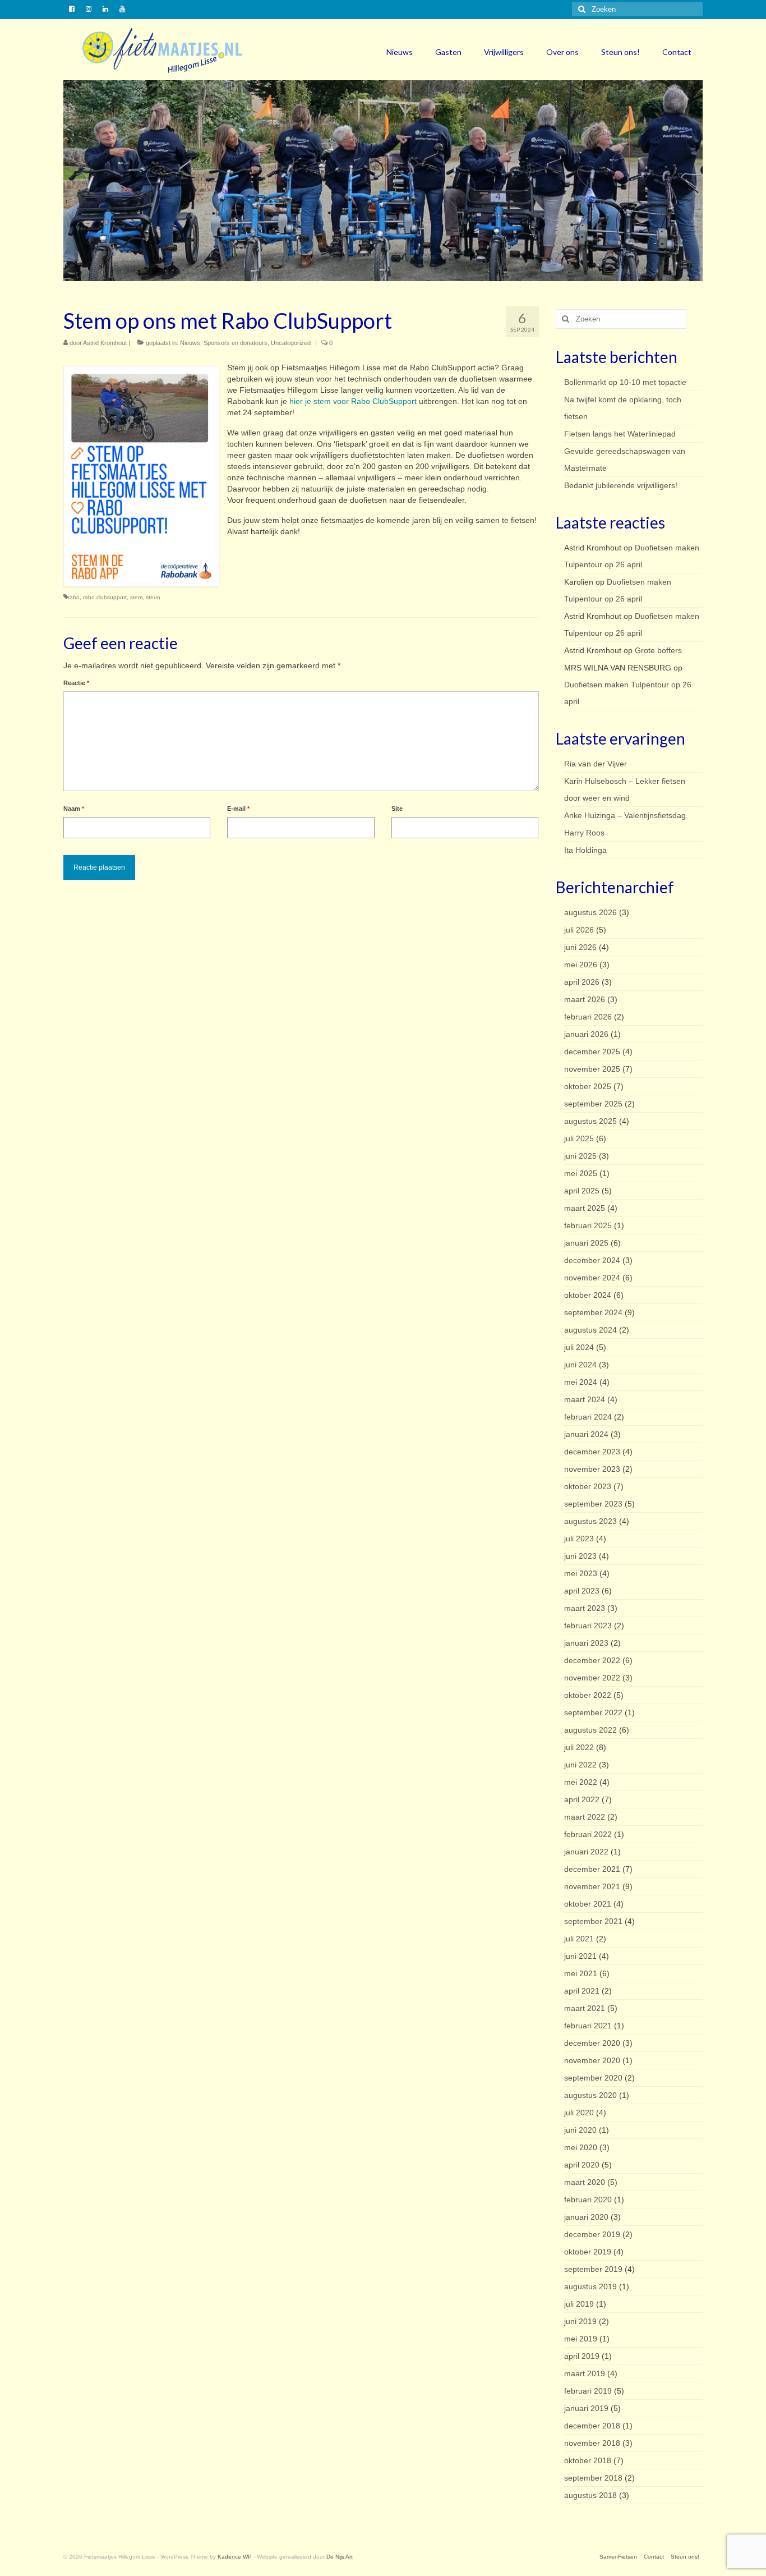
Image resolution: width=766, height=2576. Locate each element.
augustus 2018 (590, 2495)
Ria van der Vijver (596, 764)
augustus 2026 (590, 912)
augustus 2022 (590, 1730)
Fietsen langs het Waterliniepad (620, 434)
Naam (74, 809)
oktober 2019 (588, 2252)
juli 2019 (579, 2304)
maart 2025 (585, 1208)
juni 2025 (580, 1156)
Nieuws (190, 343)
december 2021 (592, 1869)
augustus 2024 (590, 1330)
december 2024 (592, 1260)
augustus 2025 (590, 1121)
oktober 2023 (588, 1486)
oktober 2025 (588, 1086)
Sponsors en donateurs (236, 343)
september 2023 (593, 1504)
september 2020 (593, 2078)
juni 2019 (580, 2321)
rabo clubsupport (105, 597)
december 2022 (592, 1660)
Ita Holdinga (585, 850)
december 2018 (592, 2426)
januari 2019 (586, 2408)
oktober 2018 (588, 2460)
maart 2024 (585, 1399)
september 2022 (593, 1712)
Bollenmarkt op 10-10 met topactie (625, 382)
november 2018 (592, 2443)
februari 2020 (588, 2200)
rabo (74, 597)
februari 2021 (588, 2026)
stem (136, 597)
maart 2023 (585, 1608)
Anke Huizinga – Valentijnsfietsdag (625, 815)
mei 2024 (581, 1382)
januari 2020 (586, 2217)
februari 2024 (588, 1417)
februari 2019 (588, 2391)
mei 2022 (581, 1782)
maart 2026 (585, 999)
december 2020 (592, 2043)
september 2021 (593, 1921)
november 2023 (592, 1469)
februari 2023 (588, 1626)
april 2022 (582, 1799)
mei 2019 (581, 2339)
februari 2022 (588, 1834)
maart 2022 (585, 1817)
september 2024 (593, 1312)
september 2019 (593, 2269)
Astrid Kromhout (105, 343)
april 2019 (582, 2356)
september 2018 (593, 2478)
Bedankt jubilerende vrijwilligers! (621, 485)
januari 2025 (586, 1243)
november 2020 (592, 2060)
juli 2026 (579, 930)
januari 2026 (586, 1034)
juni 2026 (580, 947)
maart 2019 (585, 2373)
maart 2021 (585, 2008)
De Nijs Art (340, 2557)
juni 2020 (580, 2130)
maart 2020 (585, 2182)
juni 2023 (580, 1556)
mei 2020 (581, 2147)
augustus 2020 (590, 2095)
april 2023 (582, 1591)
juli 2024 (579, 1347)
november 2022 (592, 1678)
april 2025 (582, 1191)
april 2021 (582, 1991)
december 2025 (592, 1051)
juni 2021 (580, 1956)
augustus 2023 (590, 1521)
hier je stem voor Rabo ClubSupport (354, 401)
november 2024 (592, 1278)
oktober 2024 (588, 1295)
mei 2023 (581, 1573)
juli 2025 (579, 1138)
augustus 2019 (590, 2286)
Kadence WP (235, 2557)
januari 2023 (586, 1643)
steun (153, 597)
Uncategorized (291, 343)
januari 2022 (586, 1852)
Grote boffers (658, 650)
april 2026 (582, 982)
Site (397, 809)
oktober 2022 (588, 1695)
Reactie (76, 683)
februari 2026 (588, 1017)
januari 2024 (586, 1434)
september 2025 (593, 1104)
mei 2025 (581, 1173)
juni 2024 (580, 1365)
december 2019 (592, 2234)
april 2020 (582, 2165)
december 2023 (592, 1452)
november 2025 (592, 1069)
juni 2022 (580, 1765)
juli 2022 (579, 1747)
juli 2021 (579, 1939)
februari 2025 (588, 1225)
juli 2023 (579, 1539)
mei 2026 (581, 965)
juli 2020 (579, 2113)
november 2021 (592, 1886)
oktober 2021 (588, 1904)
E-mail (238, 809)
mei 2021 (581, 1973)
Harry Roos (584, 833)
